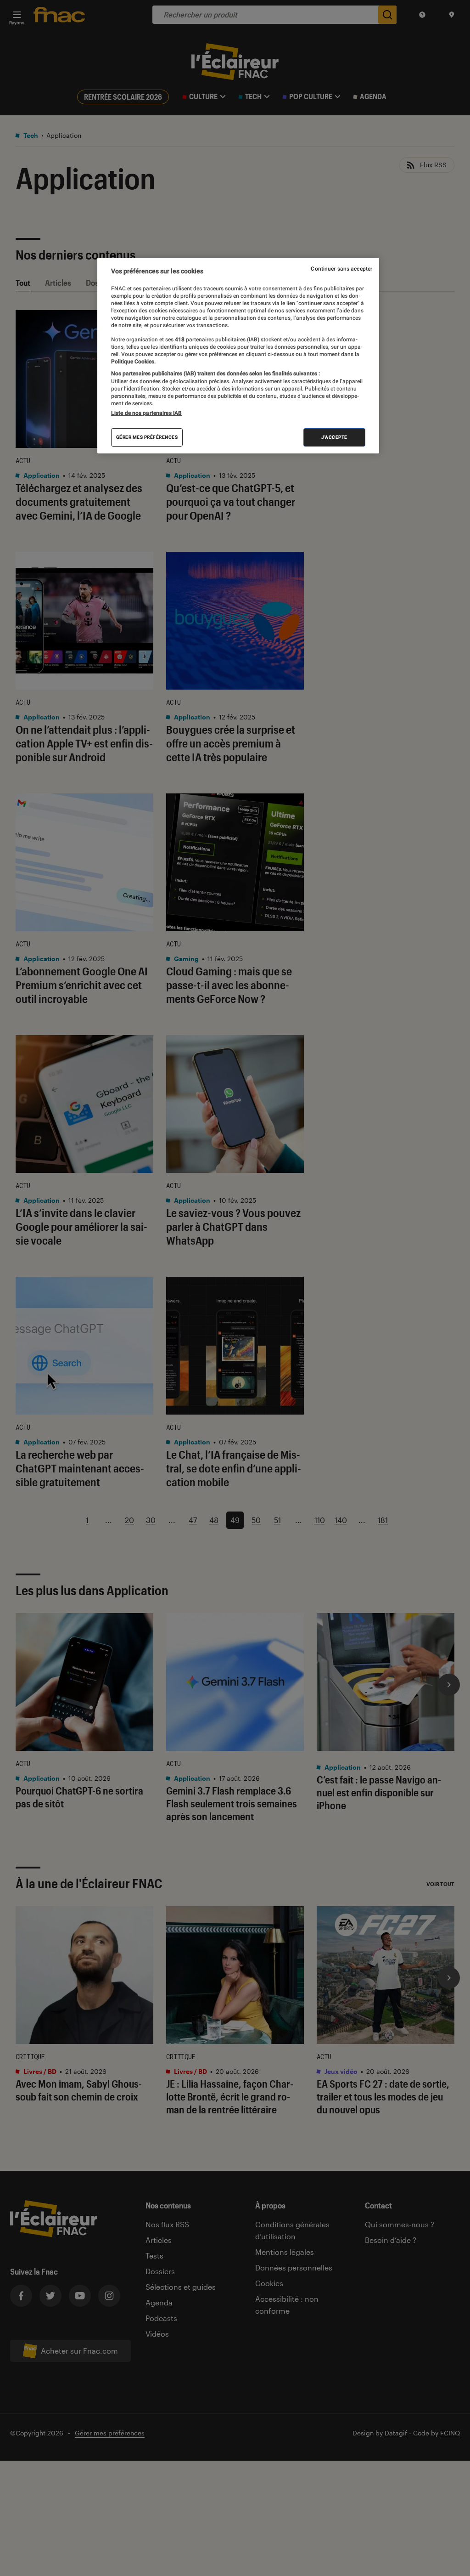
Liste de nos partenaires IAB (146, 413)
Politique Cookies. (133, 362)
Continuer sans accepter (341, 269)
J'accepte (334, 437)
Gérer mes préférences (147, 437)
